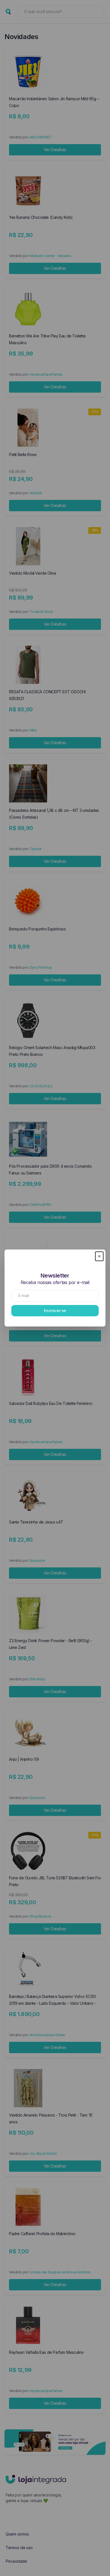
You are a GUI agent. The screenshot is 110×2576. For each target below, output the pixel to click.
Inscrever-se (55, 1311)
